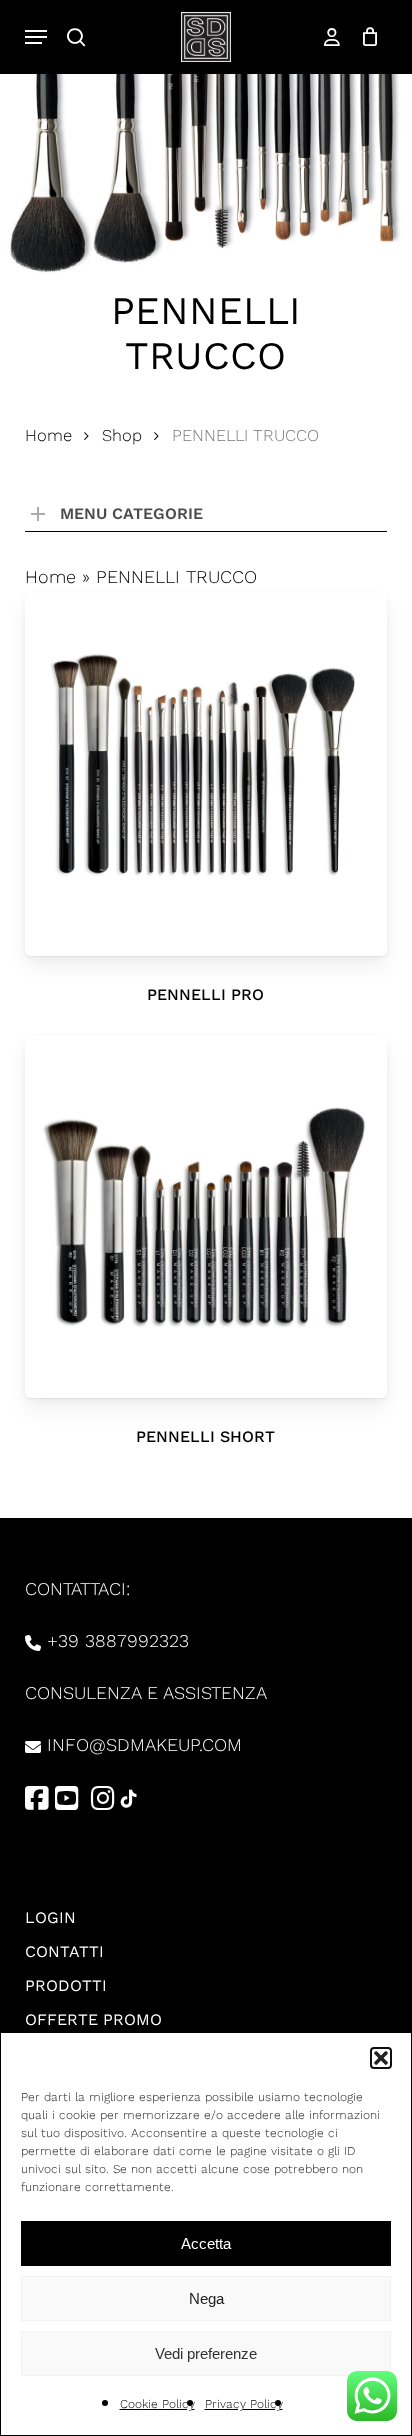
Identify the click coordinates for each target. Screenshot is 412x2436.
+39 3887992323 (118, 1640)
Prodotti (66, 1985)
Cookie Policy (157, 2404)
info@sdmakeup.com (144, 1744)
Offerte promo (93, 2019)
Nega (206, 2298)
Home (48, 435)
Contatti (64, 1951)
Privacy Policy (244, 2404)
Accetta (206, 2243)
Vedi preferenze (206, 2353)
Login (50, 1917)
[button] (381, 2058)
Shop (122, 435)
